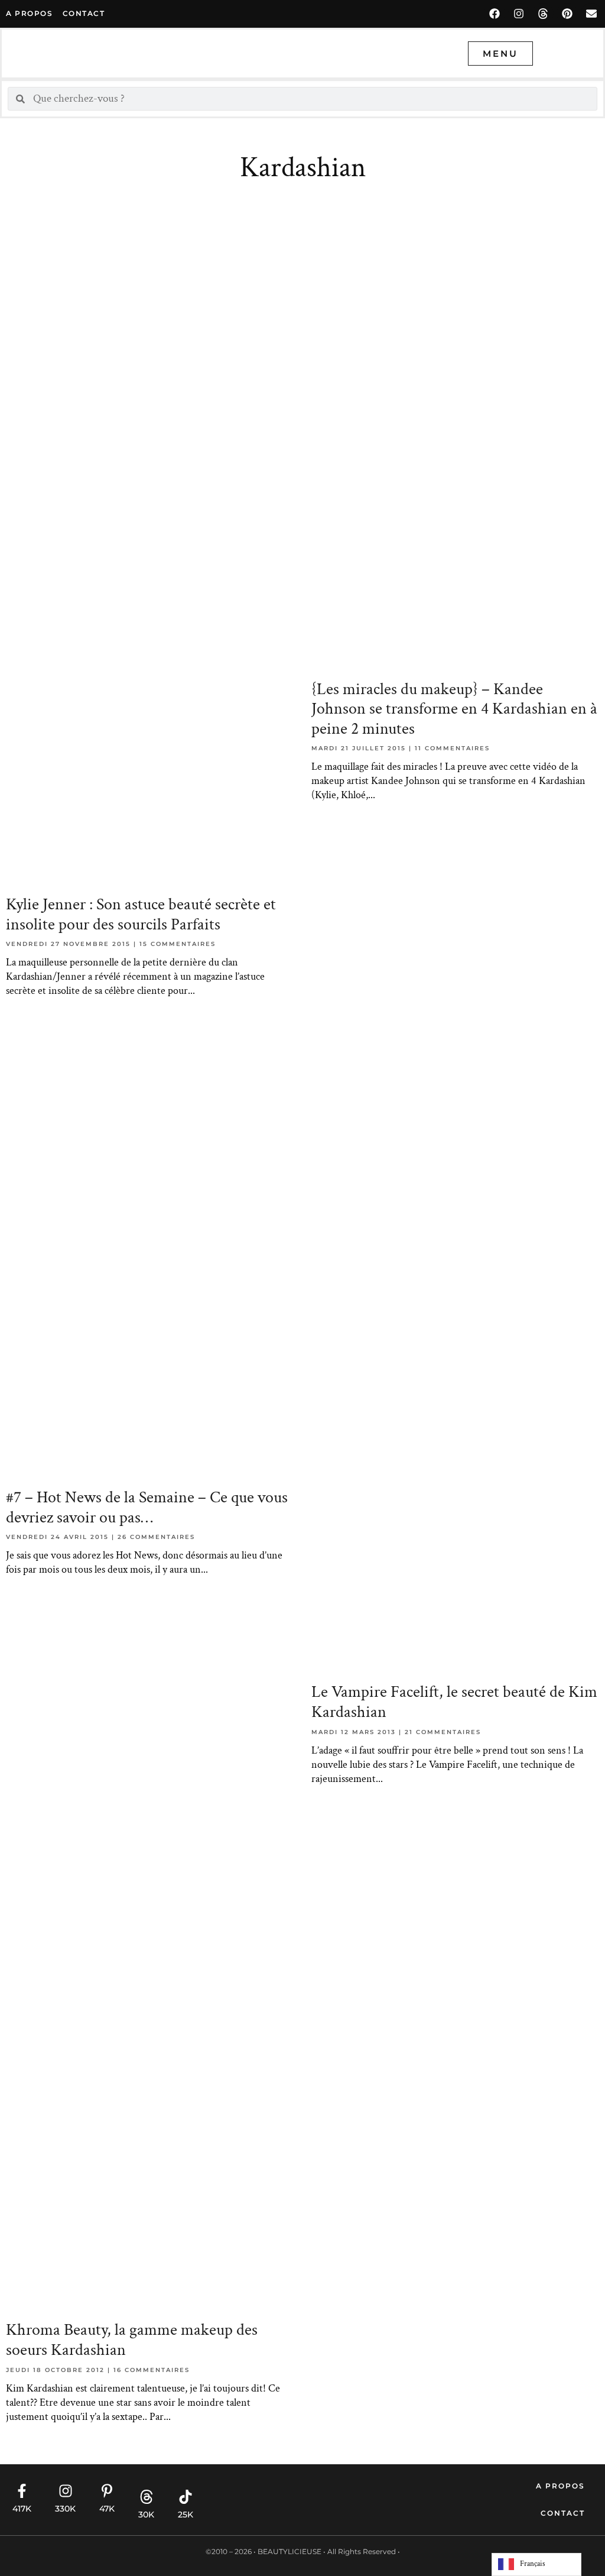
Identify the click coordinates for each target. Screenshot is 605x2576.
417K (22, 2509)
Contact (563, 2513)
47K (107, 2509)
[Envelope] (591, 14)
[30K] (147, 2497)
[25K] (186, 2497)
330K (65, 2509)
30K (146, 2515)
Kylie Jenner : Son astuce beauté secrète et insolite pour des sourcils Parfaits (141, 914)
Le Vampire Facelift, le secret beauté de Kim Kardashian (454, 1702)
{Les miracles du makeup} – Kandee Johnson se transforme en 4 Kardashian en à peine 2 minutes (454, 709)
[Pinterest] (567, 14)
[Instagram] (519, 14)
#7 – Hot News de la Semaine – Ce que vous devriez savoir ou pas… (147, 1507)
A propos (29, 13)
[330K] (66, 2491)
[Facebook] (495, 14)
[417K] (22, 2491)
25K (186, 2515)
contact (84, 13)
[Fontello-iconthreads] (543, 14)
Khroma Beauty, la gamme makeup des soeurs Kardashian (132, 2340)
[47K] (107, 2491)
